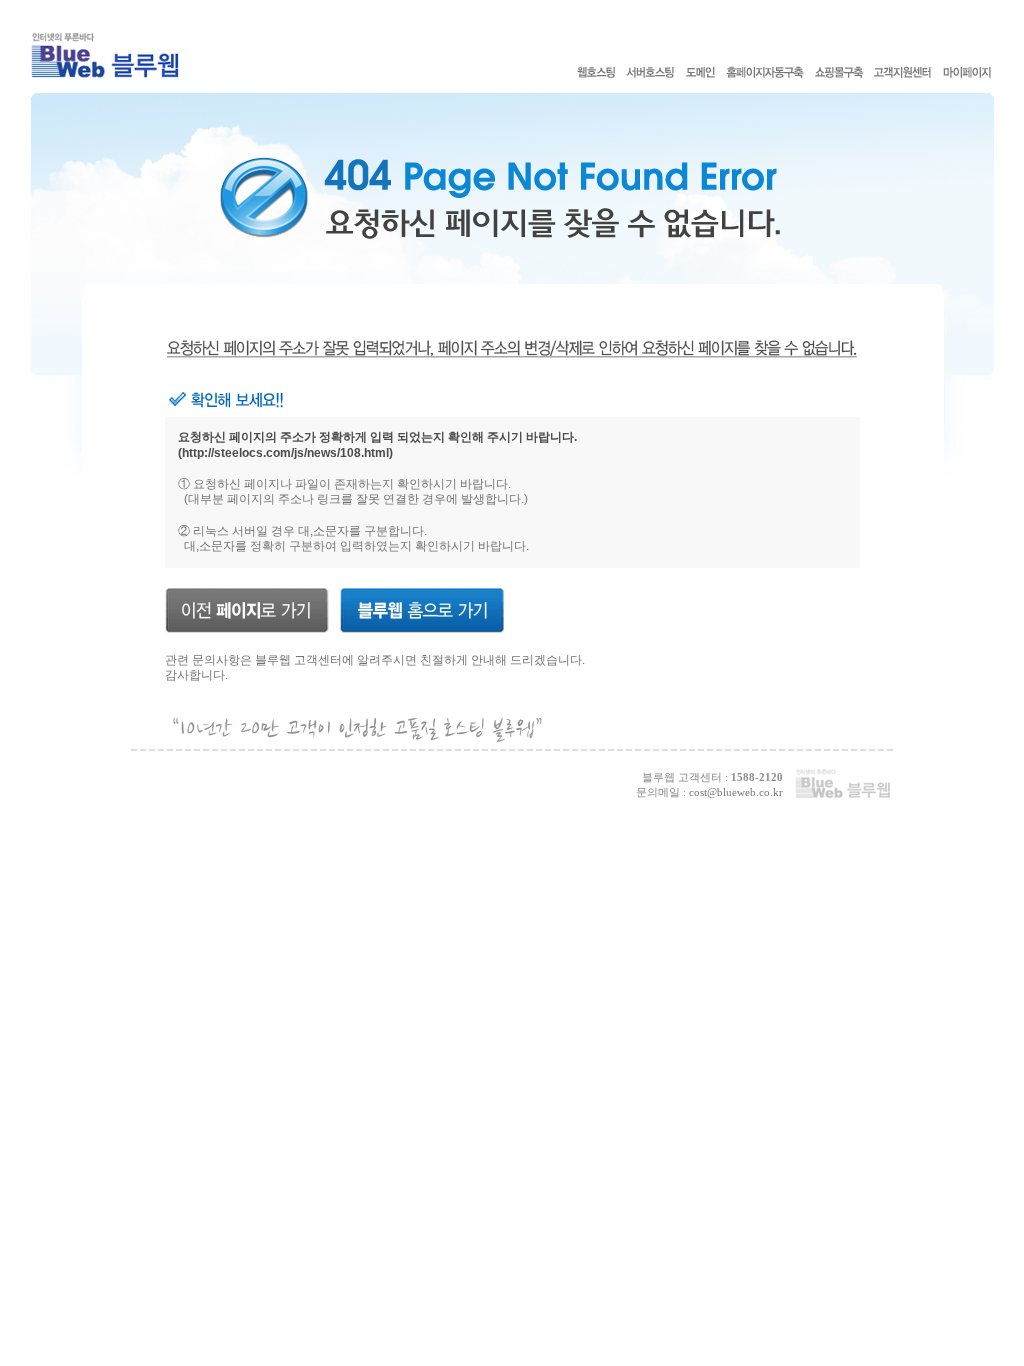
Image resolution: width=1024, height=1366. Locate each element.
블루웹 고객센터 (298, 660)
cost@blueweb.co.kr (736, 792)
